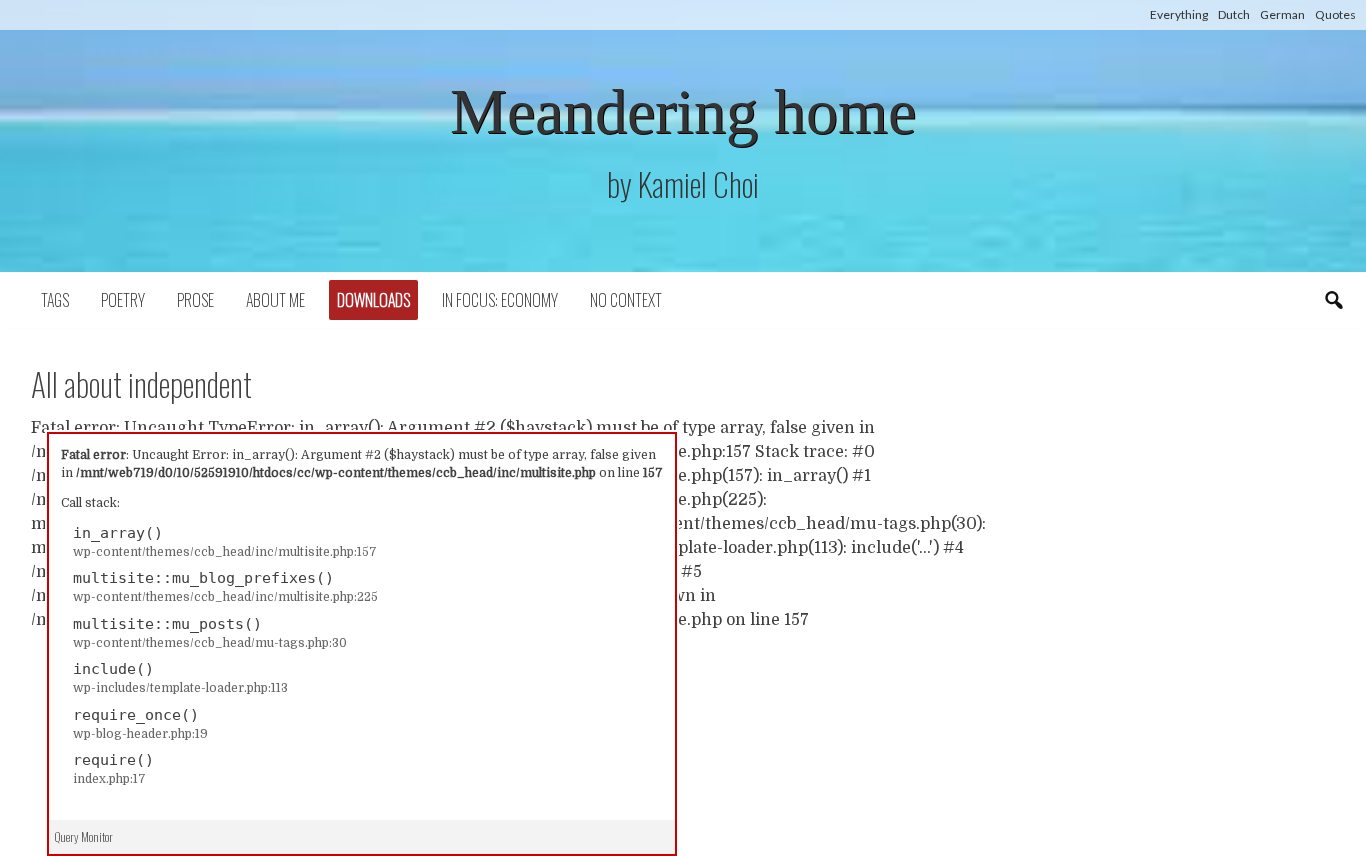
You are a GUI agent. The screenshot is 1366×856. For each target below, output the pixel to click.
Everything (1179, 14)
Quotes (1335, 14)
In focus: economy (500, 300)
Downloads (373, 300)
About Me (275, 300)
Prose (195, 300)
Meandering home (683, 111)
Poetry (123, 300)
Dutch (1234, 14)
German (1282, 14)
